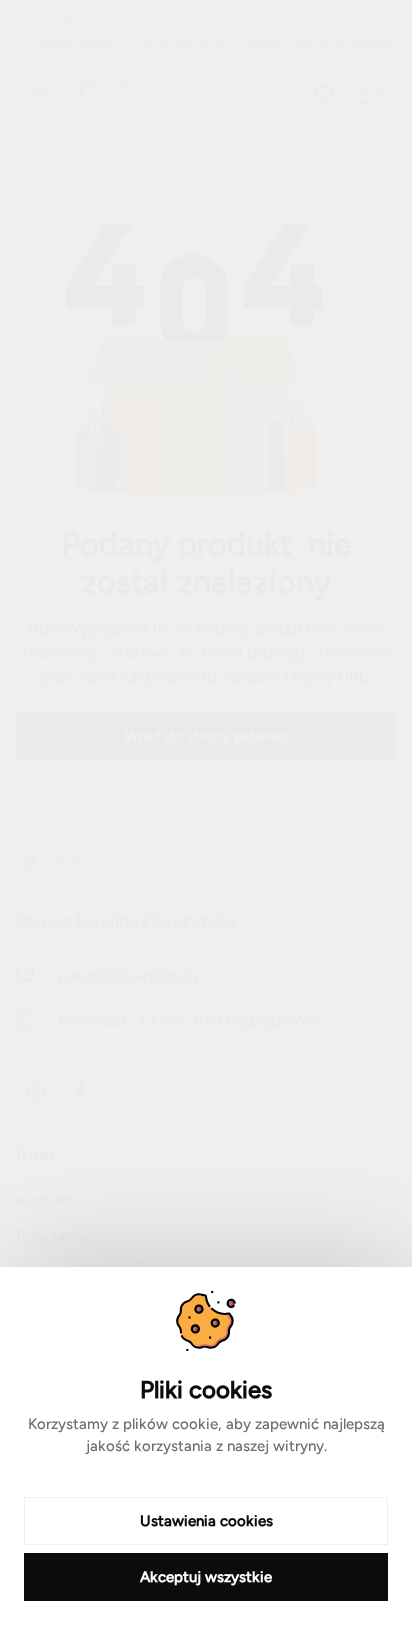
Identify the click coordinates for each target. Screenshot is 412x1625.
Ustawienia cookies (206, 1521)
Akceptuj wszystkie (206, 1577)
